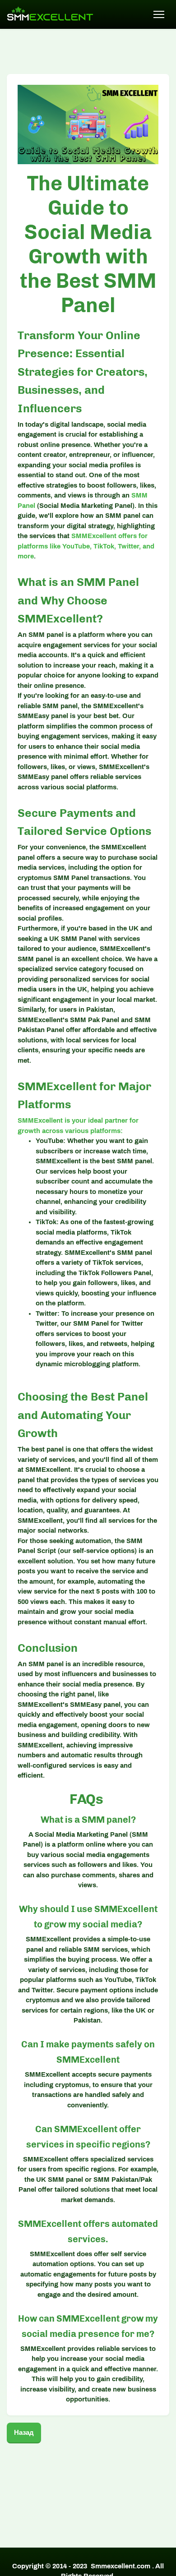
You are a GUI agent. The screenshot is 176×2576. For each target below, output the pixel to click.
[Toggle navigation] (159, 14)
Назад (24, 2433)
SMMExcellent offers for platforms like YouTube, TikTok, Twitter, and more (86, 546)
